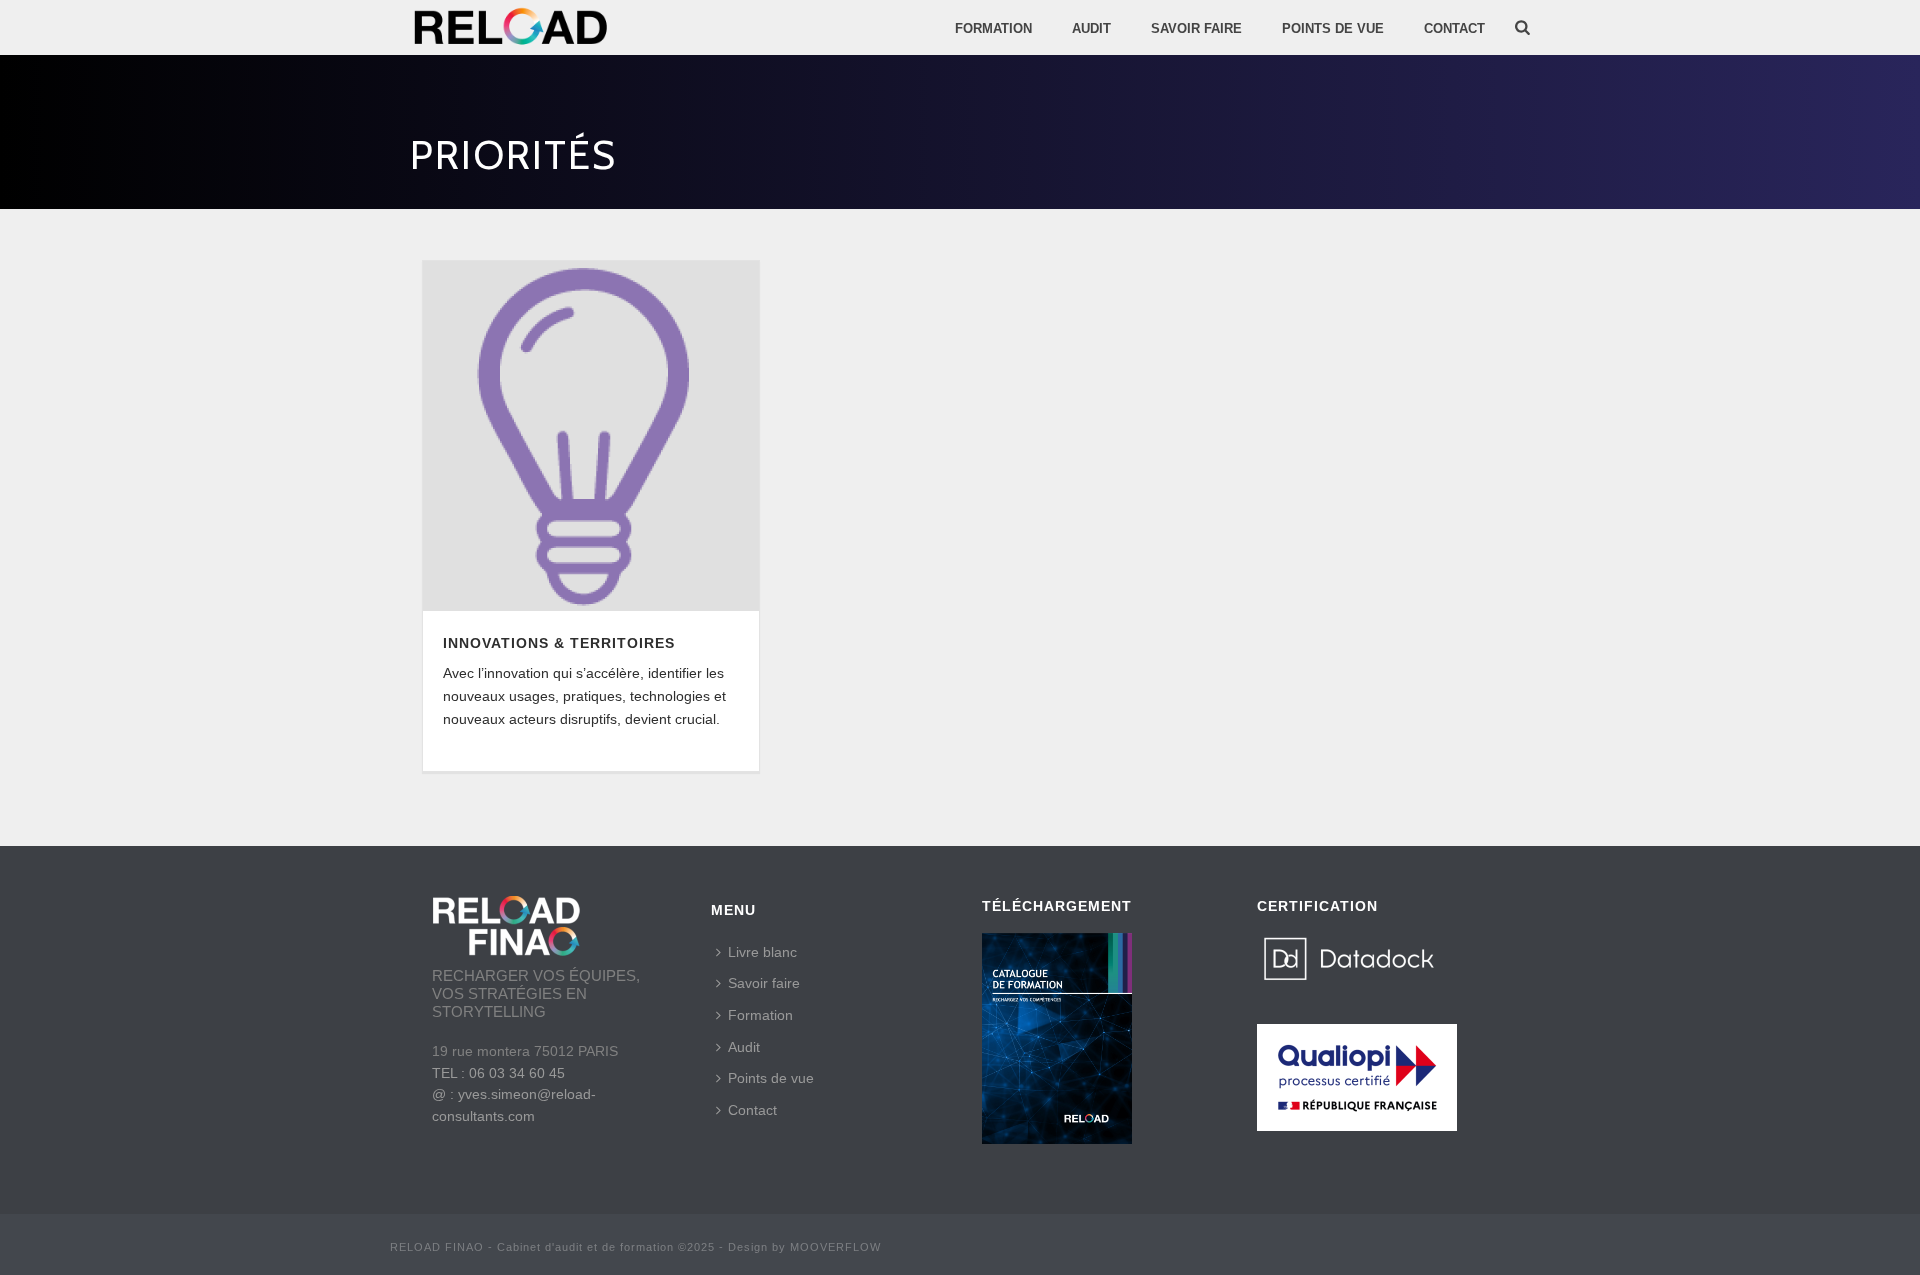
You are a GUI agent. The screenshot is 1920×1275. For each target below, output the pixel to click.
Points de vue (771, 1078)
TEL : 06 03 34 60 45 (498, 1073)
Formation (993, 28)
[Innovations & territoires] (591, 436)
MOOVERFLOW (835, 1247)
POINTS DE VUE (1333, 28)
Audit (744, 1047)
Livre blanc (762, 952)
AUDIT (1091, 28)
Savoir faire (764, 983)
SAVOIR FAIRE (1196, 28)
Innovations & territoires (559, 643)
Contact (1454, 28)
